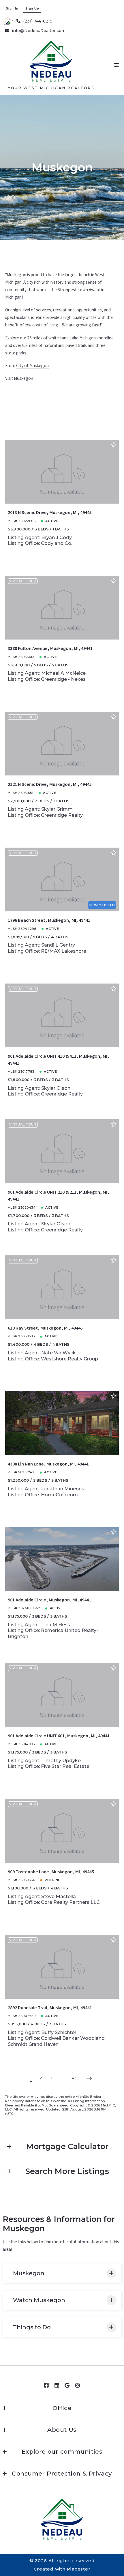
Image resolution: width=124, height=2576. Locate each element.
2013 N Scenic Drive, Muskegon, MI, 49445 (50, 512)
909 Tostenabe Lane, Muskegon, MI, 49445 (51, 1872)
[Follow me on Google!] (67, 2386)
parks (21, 353)
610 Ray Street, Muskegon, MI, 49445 (45, 1328)
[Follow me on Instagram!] (78, 2386)
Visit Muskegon (19, 378)
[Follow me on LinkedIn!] (57, 2386)
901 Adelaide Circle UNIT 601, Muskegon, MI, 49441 (59, 1736)
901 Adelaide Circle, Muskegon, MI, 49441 (49, 1600)
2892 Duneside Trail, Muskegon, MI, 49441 (50, 2007)
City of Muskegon (32, 366)
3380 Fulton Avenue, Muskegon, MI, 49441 (50, 648)
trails (82, 345)
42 (74, 2078)
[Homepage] (51, 61)
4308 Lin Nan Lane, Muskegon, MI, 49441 (48, 1464)
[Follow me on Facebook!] (46, 2386)
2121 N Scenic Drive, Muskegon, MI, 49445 (50, 784)
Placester (79, 2569)
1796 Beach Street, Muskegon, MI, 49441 (49, 920)
